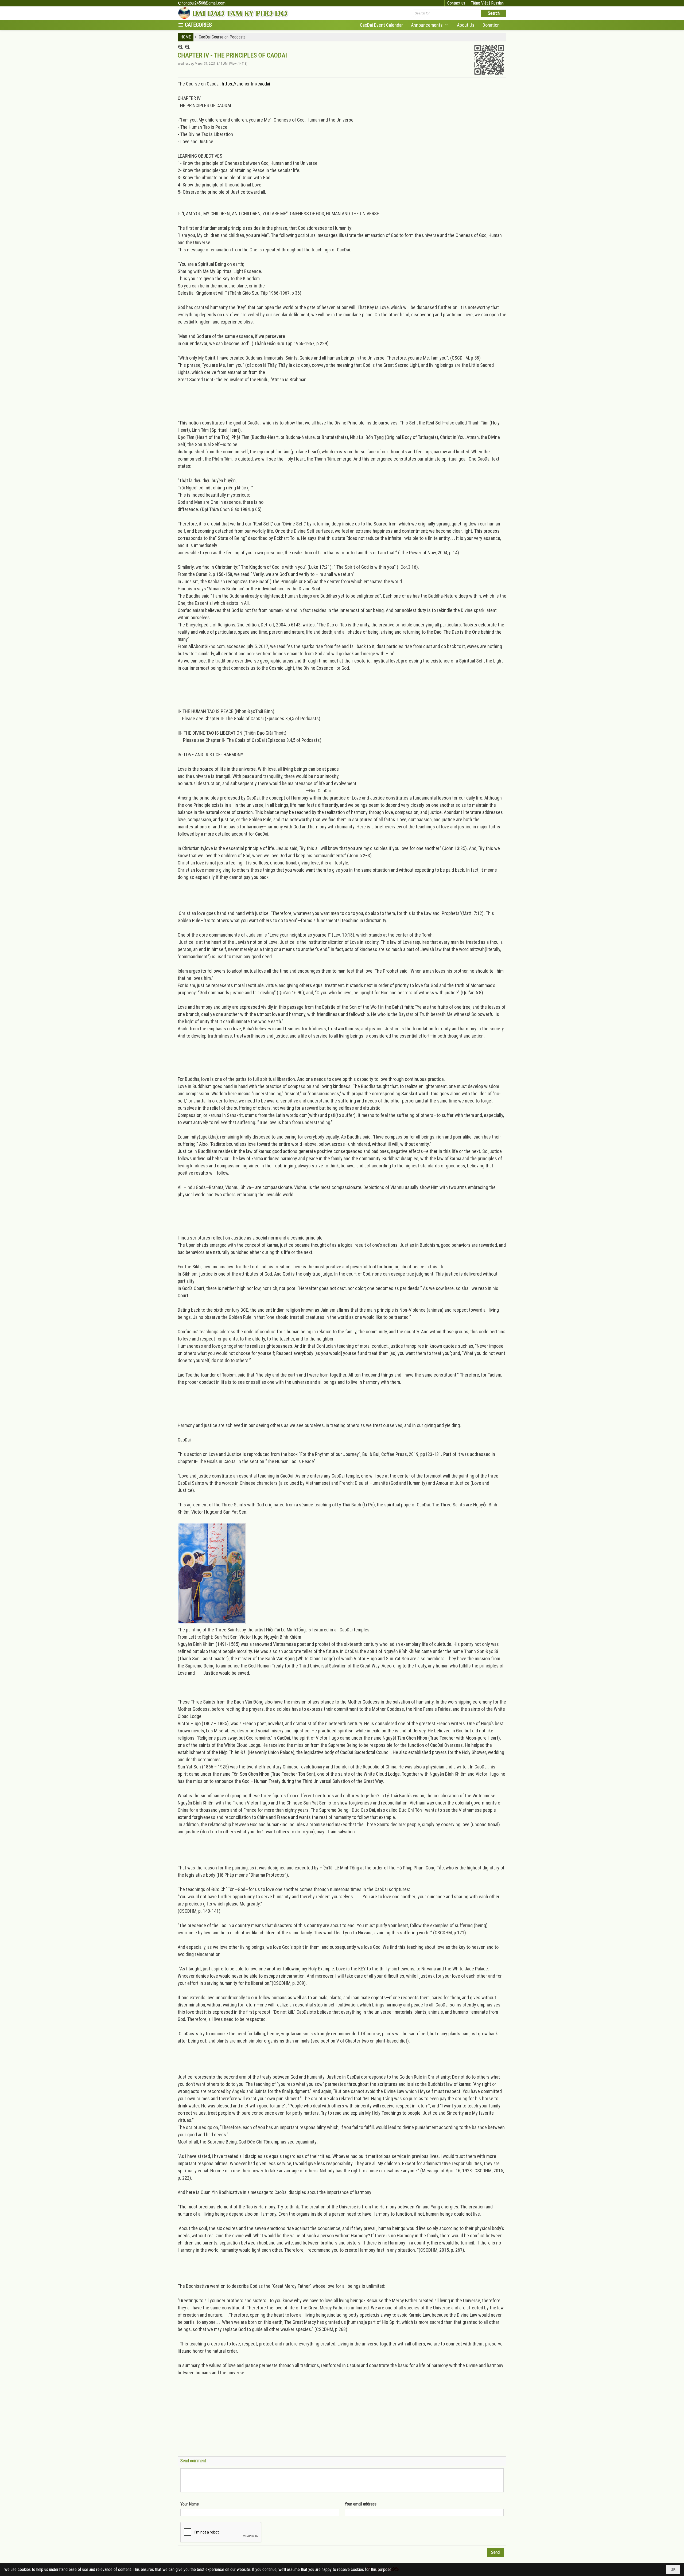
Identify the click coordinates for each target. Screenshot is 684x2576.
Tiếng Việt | (481, 3)
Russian (497, 3)
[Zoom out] (187, 47)
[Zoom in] (180, 47)
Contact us (456, 3)
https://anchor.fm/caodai (246, 84)
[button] (430, 25)
